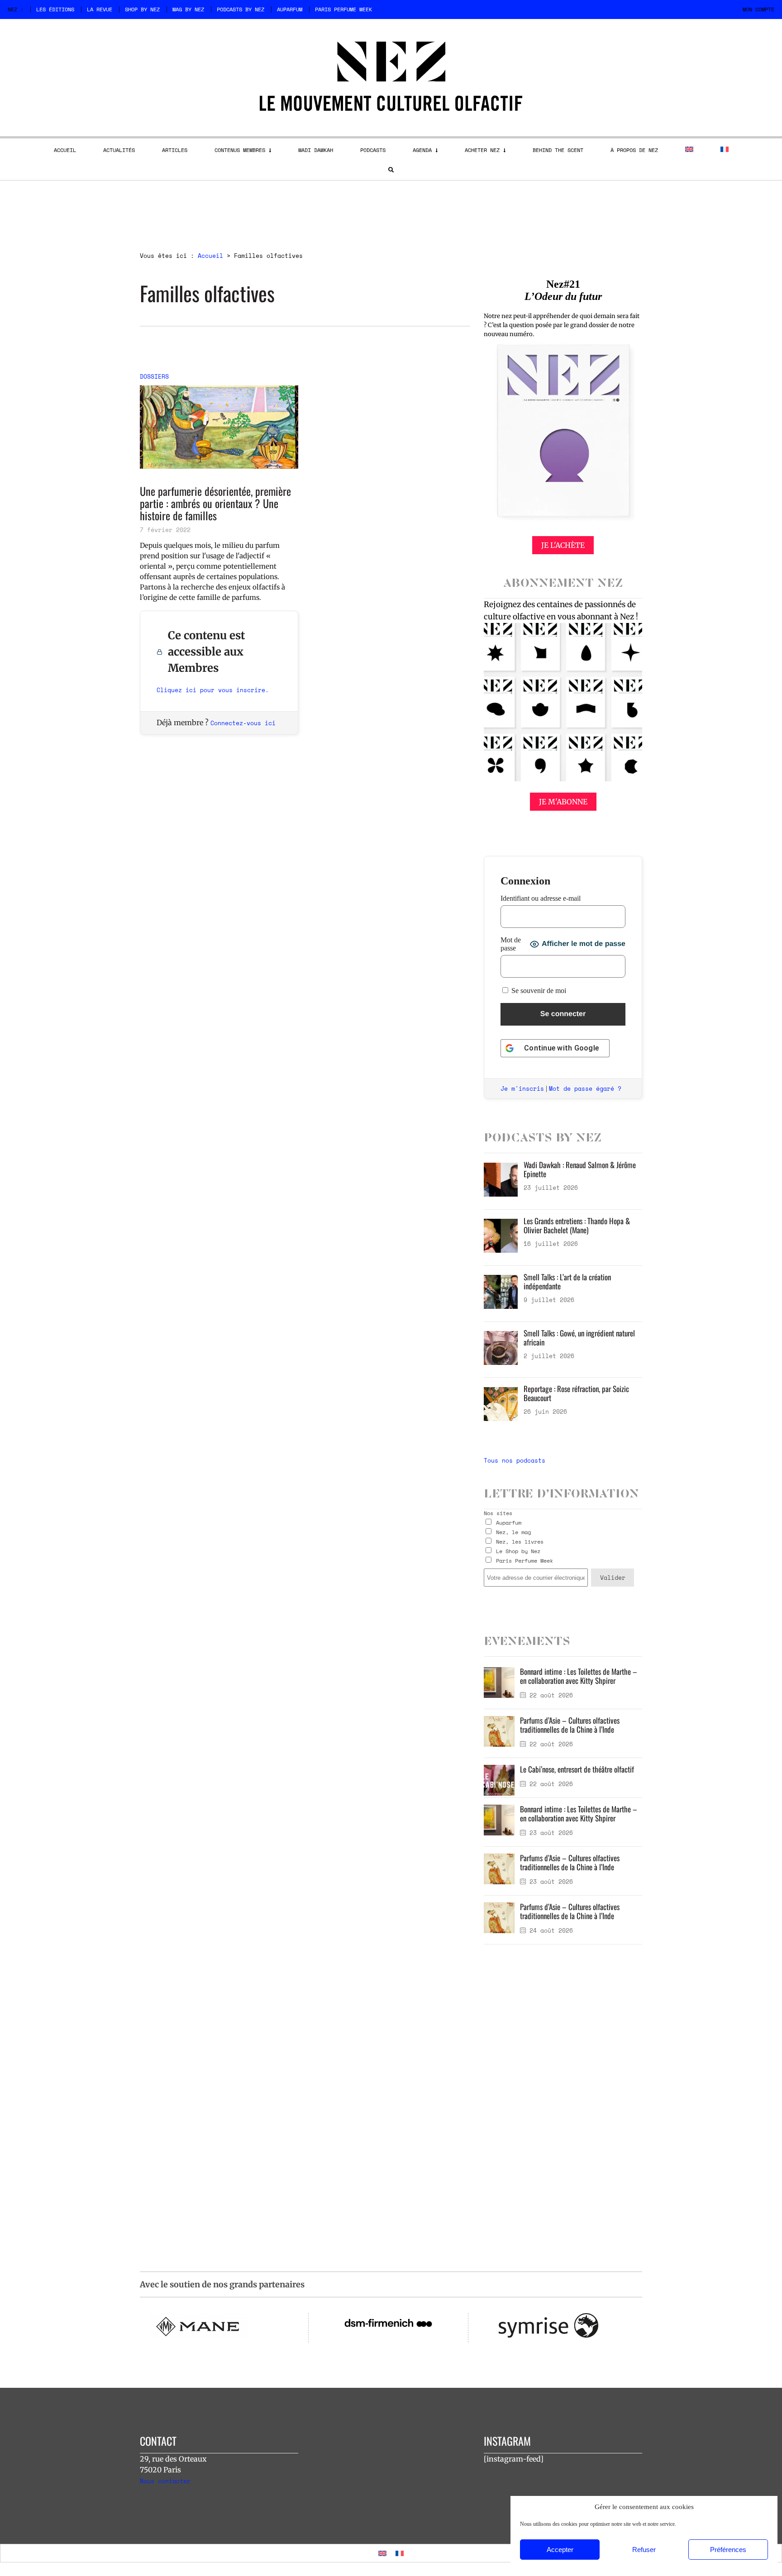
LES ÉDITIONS (55, 9)
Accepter (560, 2550)
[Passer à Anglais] (689, 149)
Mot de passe (511, 944)
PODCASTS (373, 150)
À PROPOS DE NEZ (634, 150)
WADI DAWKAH (316, 150)
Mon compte (758, 9)
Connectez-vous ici (243, 723)
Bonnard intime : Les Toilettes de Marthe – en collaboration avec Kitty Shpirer (579, 1676)
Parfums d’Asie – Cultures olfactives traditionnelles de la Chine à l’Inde (570, 1725)
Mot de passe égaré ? (585, 1088)
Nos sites (498, 1513)
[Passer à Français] (400, 2553)
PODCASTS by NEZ (241, 9)
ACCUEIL (65, 150)
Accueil (210, 256)
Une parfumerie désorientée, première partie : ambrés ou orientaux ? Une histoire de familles (215, 503)
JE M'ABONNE (563, 802)
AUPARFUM (290, 9)
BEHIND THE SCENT (558, 150)
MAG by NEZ (188, 9)
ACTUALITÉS (119, 150)
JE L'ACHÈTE (563, 545)
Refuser (644, 2550)
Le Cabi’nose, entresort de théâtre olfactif (577, 1769)
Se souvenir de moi (538, 991)
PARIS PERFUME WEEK (343, 9)
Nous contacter (165, 2481)
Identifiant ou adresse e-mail (541, 898)
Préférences (728, 2550)
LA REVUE (100, 9)
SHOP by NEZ (142, 9)
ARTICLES (175, 150)
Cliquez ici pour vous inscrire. (213, 690)
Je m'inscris (522, 1088)
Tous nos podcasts (515, 1460)
